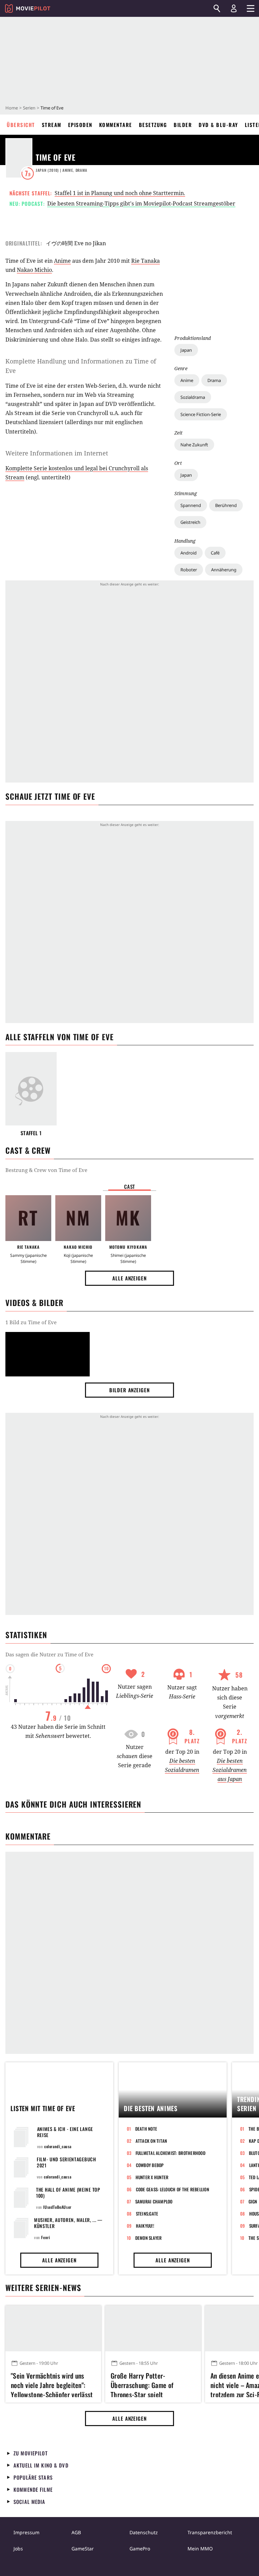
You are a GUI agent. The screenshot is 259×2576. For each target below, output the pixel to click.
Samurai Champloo (154, 2201)
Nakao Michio (34, 270)
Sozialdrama (193, 397)
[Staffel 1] (31, 1089)
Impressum (26, 2532)
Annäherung (224, 570)
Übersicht (21, 125)
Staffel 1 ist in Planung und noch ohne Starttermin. (120, 193)
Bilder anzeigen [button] (129, 1390)
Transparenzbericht (210, 2532)
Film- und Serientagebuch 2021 (66, 2162)
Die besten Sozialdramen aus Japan (230, 1770)
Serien (29, 108)
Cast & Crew (28, 1150)
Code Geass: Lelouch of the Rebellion (172, 2189)
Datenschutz (144, 2532)
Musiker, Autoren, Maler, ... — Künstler (68, 2223)
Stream (52, 125)
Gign (253, 2201)
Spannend (191, 505)
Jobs (18, 2549)
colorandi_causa (58, 2146)
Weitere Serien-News (43, 2288)
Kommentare (116, 125)
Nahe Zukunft (194, 445)
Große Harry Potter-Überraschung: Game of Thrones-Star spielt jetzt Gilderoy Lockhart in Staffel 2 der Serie (145, 2384)
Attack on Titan (151, 2141)
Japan (186, 350)
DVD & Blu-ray (218, 125)
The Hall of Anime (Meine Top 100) (68, 2192)
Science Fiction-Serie (201, 414)
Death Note (146, 2129)
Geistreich (190, 522)
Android (189, 553)
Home (12, 108)
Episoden (80, 125)
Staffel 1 (31, 1133)
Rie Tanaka (146, 261)
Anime (187, 380)
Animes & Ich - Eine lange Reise (65, 2132)
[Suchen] (217, 8)
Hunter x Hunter (152, 2177)
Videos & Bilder (34, 1303)
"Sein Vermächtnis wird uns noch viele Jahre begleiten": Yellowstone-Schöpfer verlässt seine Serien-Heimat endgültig (52, 2384)
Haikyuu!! (145, 2226)
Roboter (189, 570)
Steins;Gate (147, 2214)
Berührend (226, 505)
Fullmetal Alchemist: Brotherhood (170, 2153)
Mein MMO (200, 2549)
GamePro (140, 2549)
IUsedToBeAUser (57, 2207)
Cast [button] (129, 1186)
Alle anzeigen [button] (129, 1278)
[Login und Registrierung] (234, 8)
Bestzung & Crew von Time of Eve (46, 1170)
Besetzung (153, 125)
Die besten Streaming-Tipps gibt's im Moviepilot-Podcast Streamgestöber (141, 203)
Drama (214, 380)
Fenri (46, 2237)
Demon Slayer (149, 2238)
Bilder (183, 125)
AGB (76, 2532)
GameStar (83, 2549)
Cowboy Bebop (150, 2165)
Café (215, 553)
